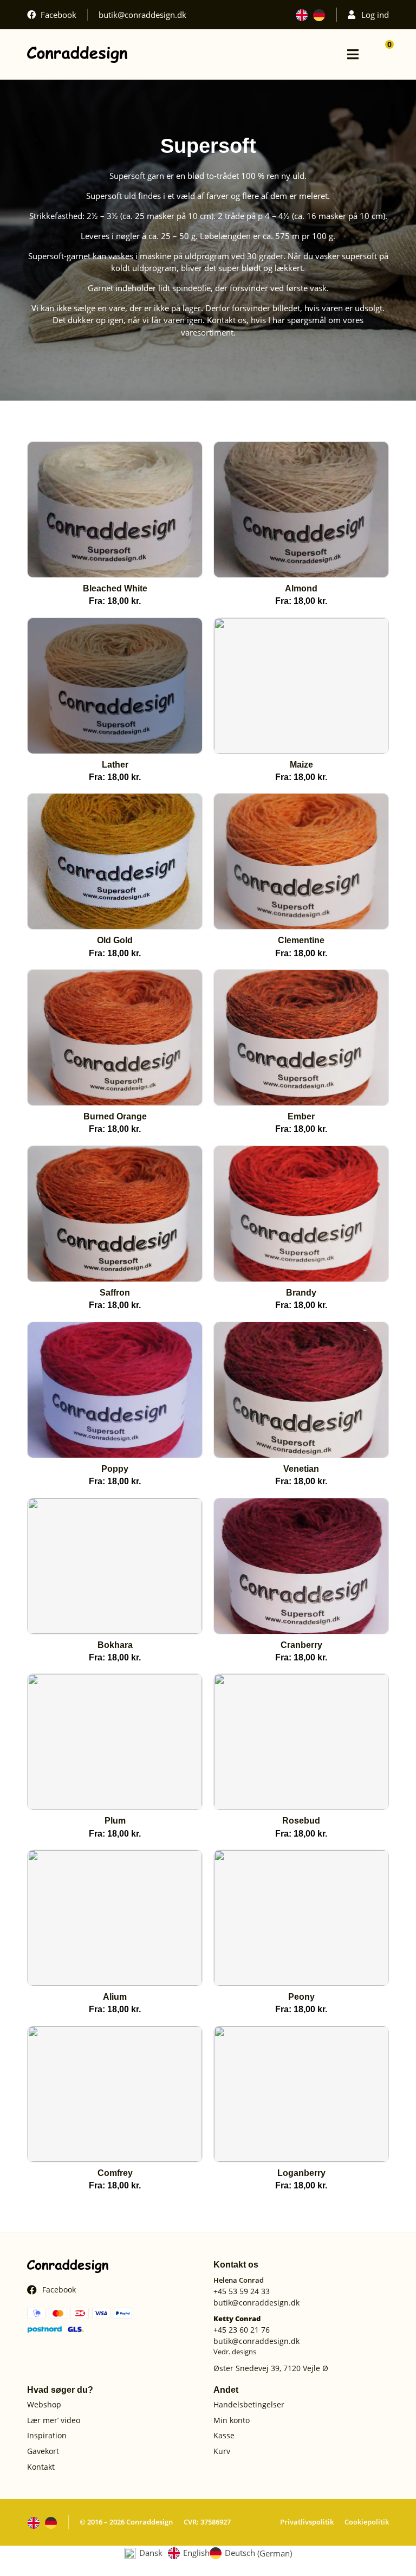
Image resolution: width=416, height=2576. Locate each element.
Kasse (224, 2436)
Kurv (222, 2452)
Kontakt (41, 2467)
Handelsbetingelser (249, 2405)
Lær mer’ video (54, 2421)
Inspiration (47, 2436)
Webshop (44, 2405)
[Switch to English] (302, 15)
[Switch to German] (319, 15)
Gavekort (43, 2452)
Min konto (232, 2421)
